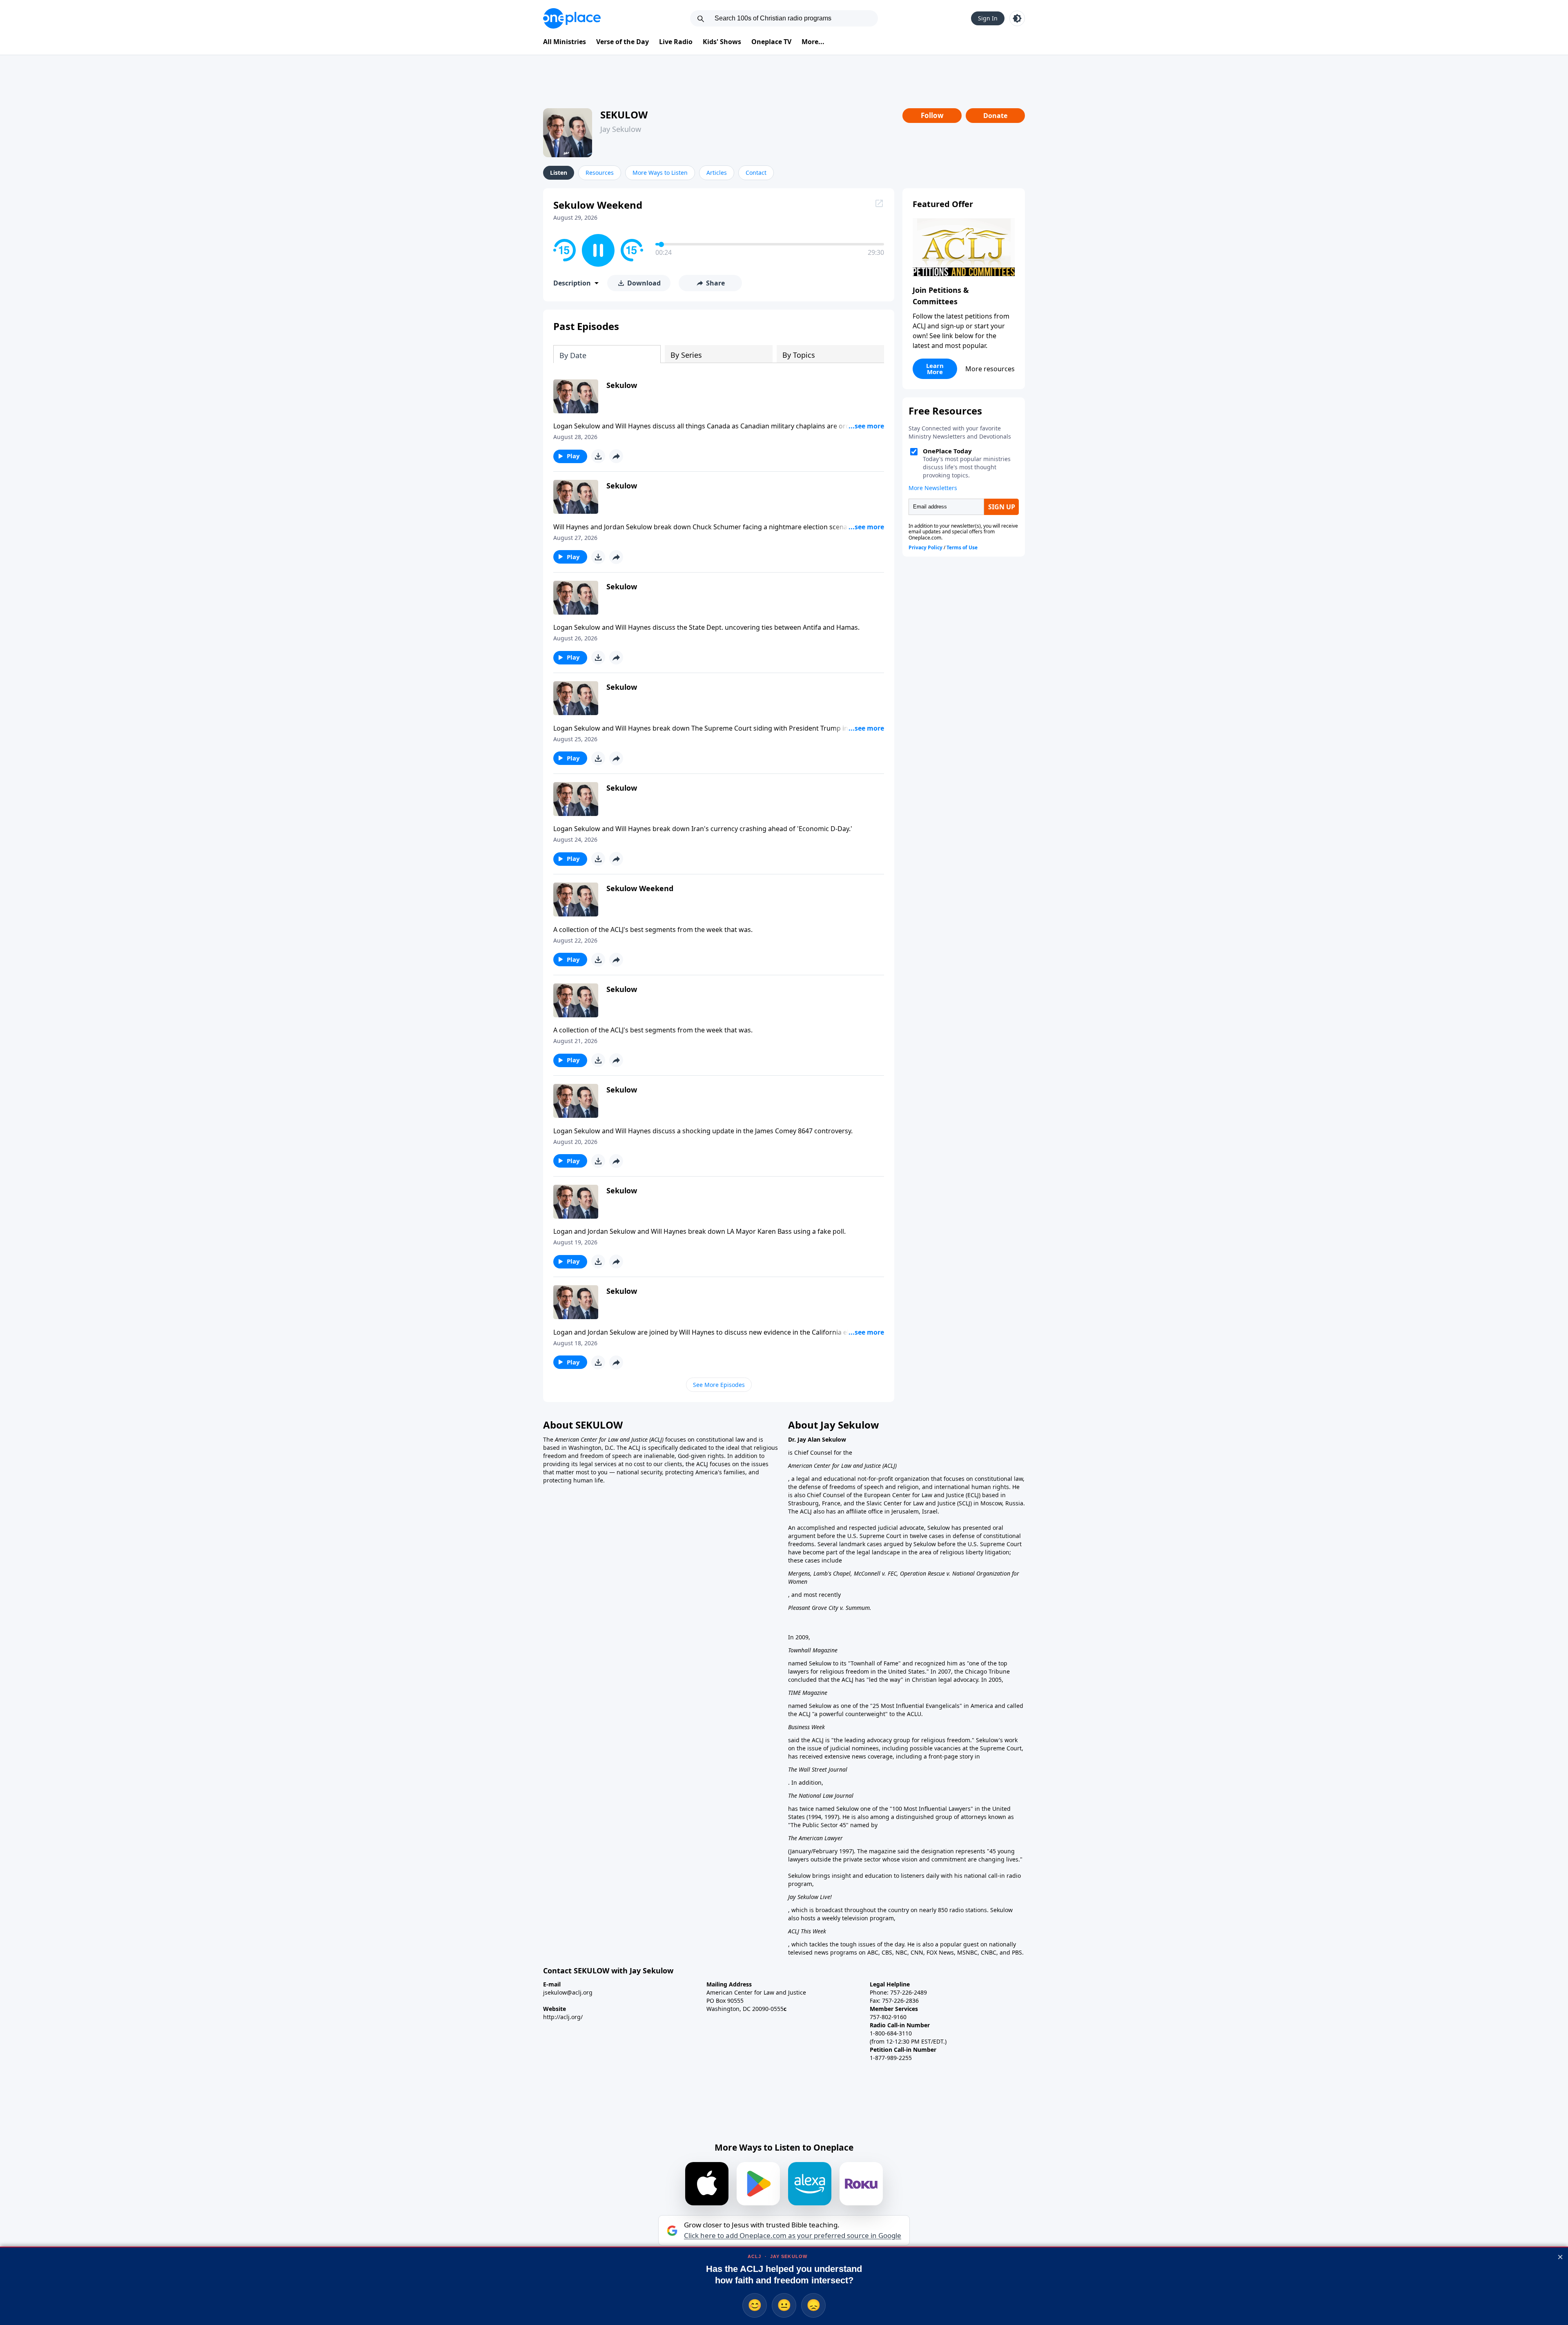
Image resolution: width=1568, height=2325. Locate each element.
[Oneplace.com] (572, 18)
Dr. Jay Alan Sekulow (817, 1439)
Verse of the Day (623, 42)
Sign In (988, 18)
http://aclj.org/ (563, 2017)
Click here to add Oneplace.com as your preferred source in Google (793, 2236)
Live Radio (676, 42)
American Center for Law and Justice (602, 1439)
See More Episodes (719, 1385)
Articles (717, 173)
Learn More (935, 369)
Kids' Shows (722, 42)
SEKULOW (624, 115)
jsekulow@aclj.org (568, 1992)
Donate (995, 116)
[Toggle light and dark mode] (1017, 18)
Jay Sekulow (621, 129)
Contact (756, 173)
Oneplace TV (771, 42)
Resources (600, 173)
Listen (559, 173)
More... (813, 42)
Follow (932, 115)
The (549, 1439)
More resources (990, 369)
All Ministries (565, 42)
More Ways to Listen (660, 173)
